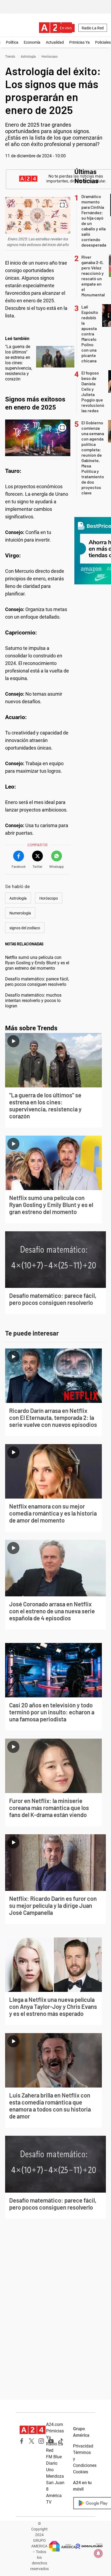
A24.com (55, 2424)
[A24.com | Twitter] (32, 2441)
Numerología (20, 913)
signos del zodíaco (25, 928)
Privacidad (83, 2446)
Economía (32, 42)
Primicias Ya (79, 42)
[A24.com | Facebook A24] (22, 2441)
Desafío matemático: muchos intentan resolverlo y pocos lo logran (33, 1001)
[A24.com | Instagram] (41, 2441)
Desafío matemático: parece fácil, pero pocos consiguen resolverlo (37, 982)
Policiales (103, 42)
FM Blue (54, 2457)
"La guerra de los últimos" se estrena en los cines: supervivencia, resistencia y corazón (19, 363)
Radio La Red (93, 28)
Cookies (81, 2472)
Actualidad (55, 42)
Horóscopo (50, 57)
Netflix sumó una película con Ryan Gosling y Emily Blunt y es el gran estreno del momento (37, 963)
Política (12, 42)
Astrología (28, 57)
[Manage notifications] (98, 2553)
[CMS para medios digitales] (89, 2546)
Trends (10, 57)
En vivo (66, 28)
